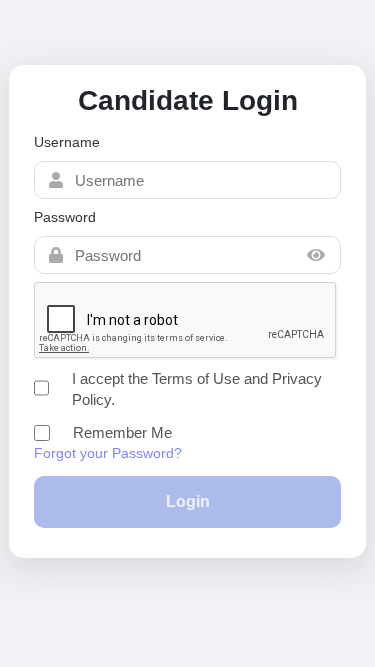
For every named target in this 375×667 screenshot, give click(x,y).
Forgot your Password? (108, 453)
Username (67, 142)
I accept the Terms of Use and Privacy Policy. (197, 389)
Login (188, 501)
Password (65, 217)
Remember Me (122, 432)
